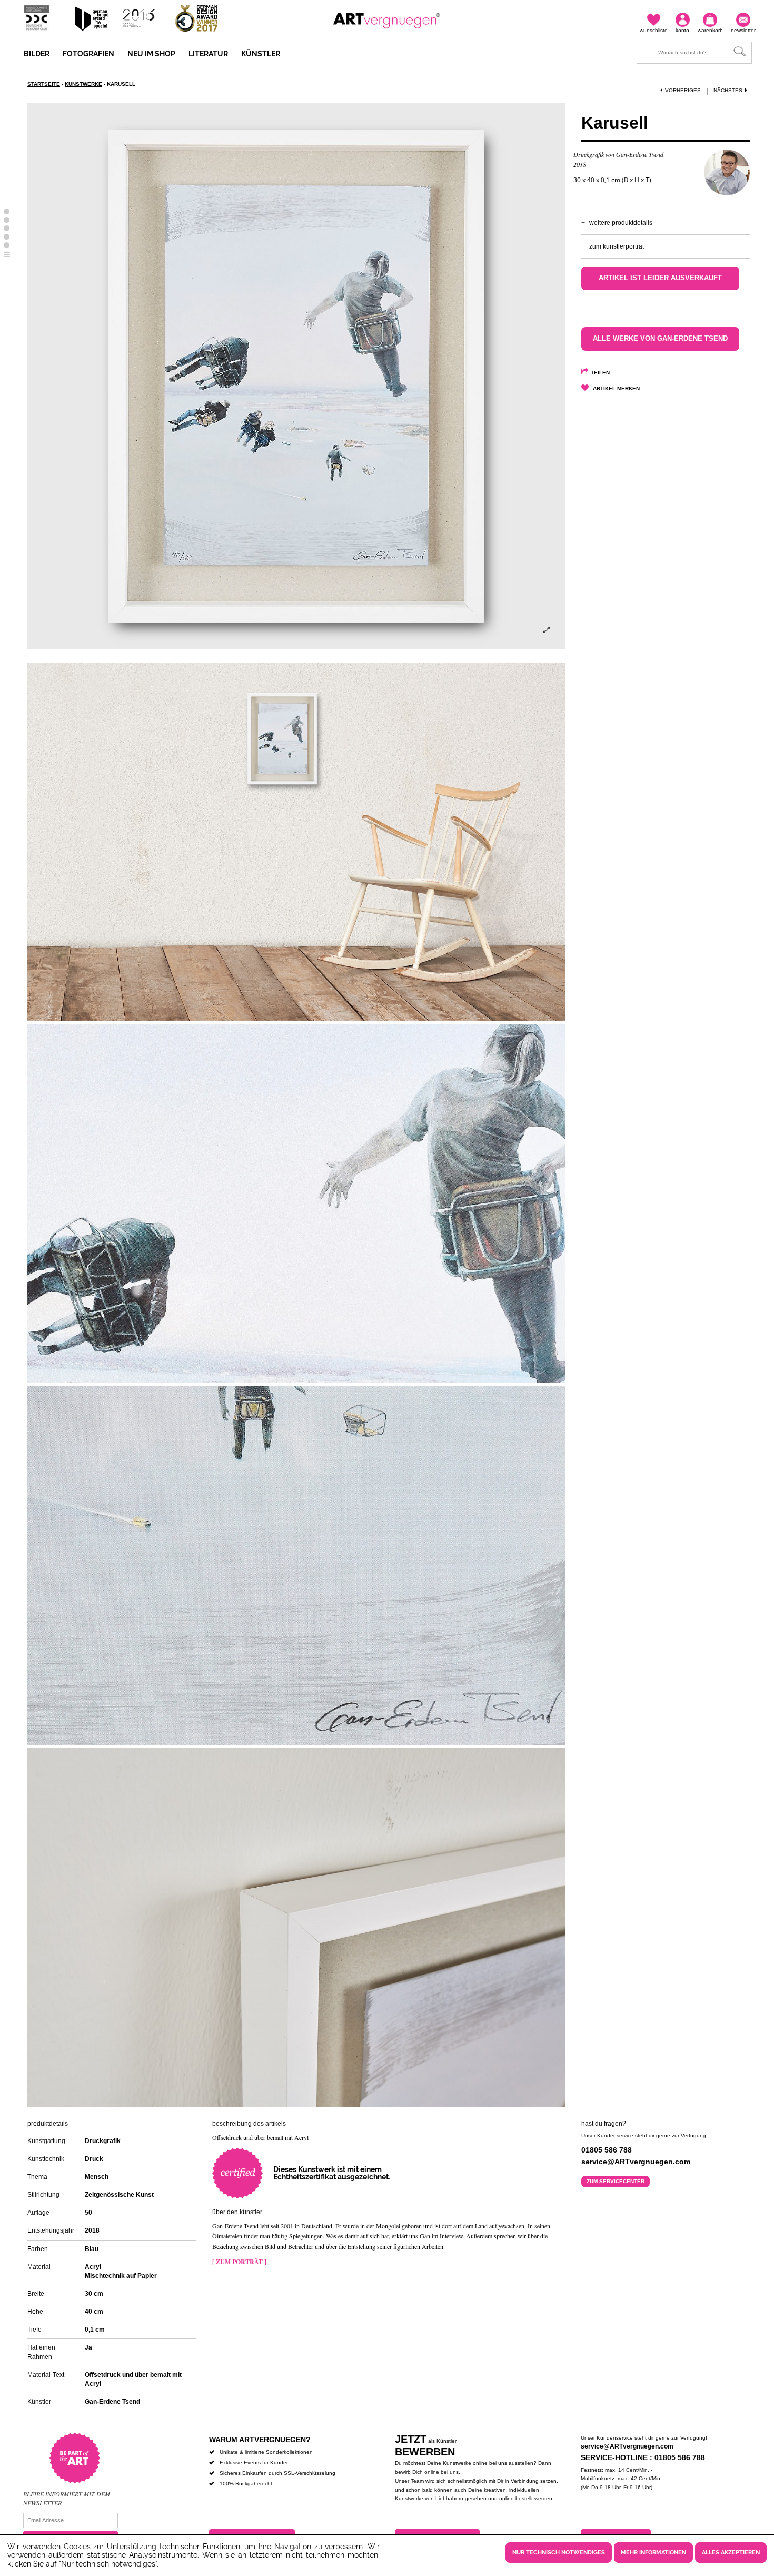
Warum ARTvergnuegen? (260, 2440)
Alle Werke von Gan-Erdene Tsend (660, 339)
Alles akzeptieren (731, 2553)
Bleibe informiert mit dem (67, 2494)
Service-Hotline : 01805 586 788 (643, 2457)
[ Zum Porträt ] (239, 2262)
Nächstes (728, 90)
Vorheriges (683, 90)
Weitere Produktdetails (621, 223)
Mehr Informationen (653, 2553)
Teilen (600, 373)
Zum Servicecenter (616, 2181)
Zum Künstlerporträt (617, 246)
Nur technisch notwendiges (559, 2553)
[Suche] (694, 53)
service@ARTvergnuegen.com (627, 2446)
